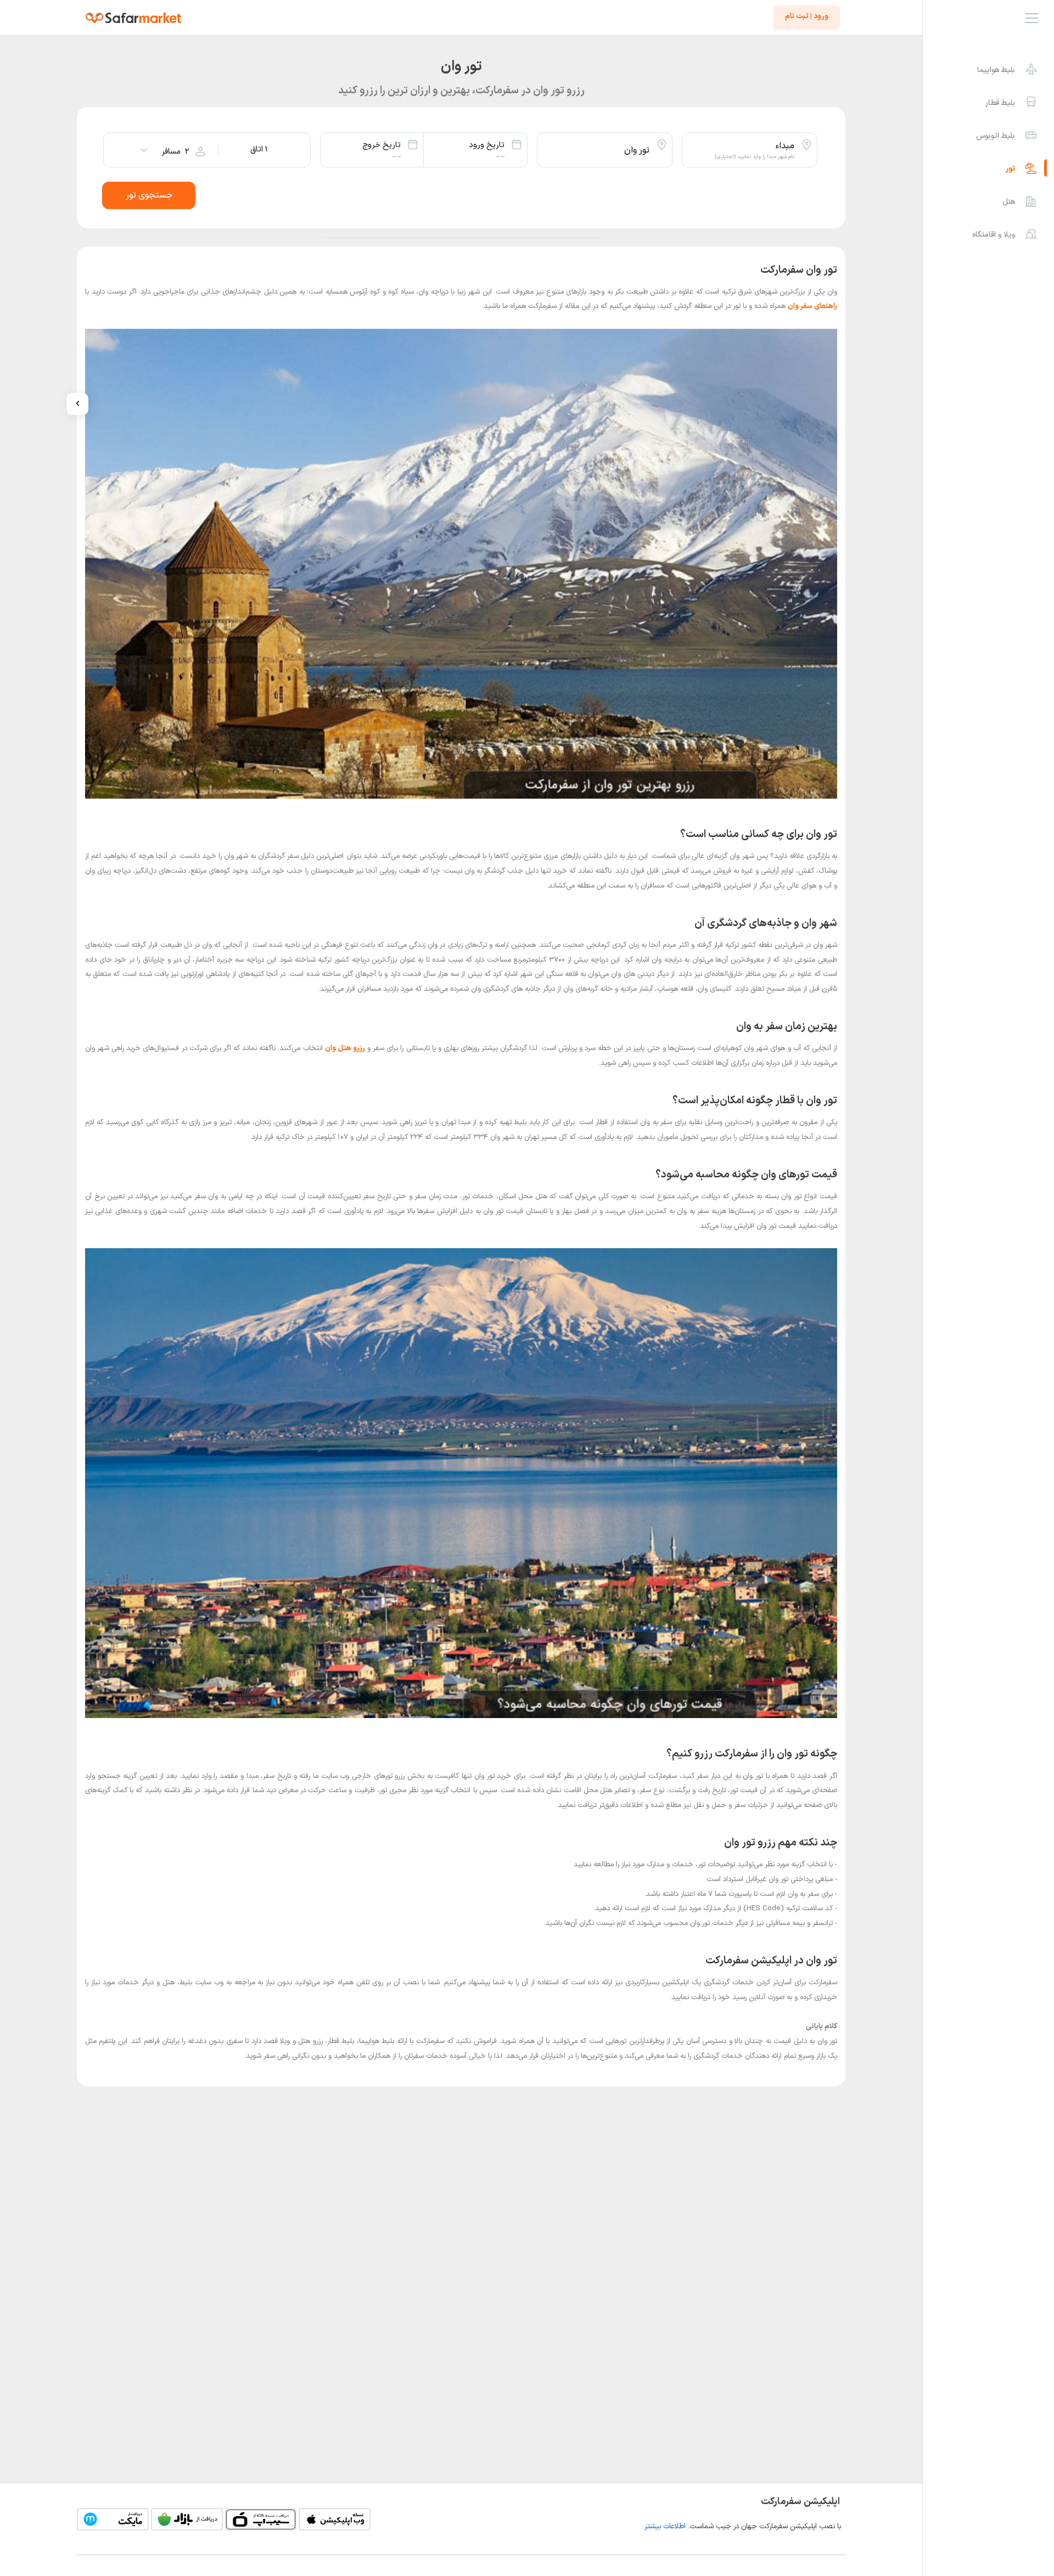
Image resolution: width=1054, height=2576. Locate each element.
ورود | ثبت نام (807, 16)
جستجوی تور (149, 195)
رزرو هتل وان (345, 1048)
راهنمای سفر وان (812, 306)
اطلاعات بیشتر (665, 2527)
